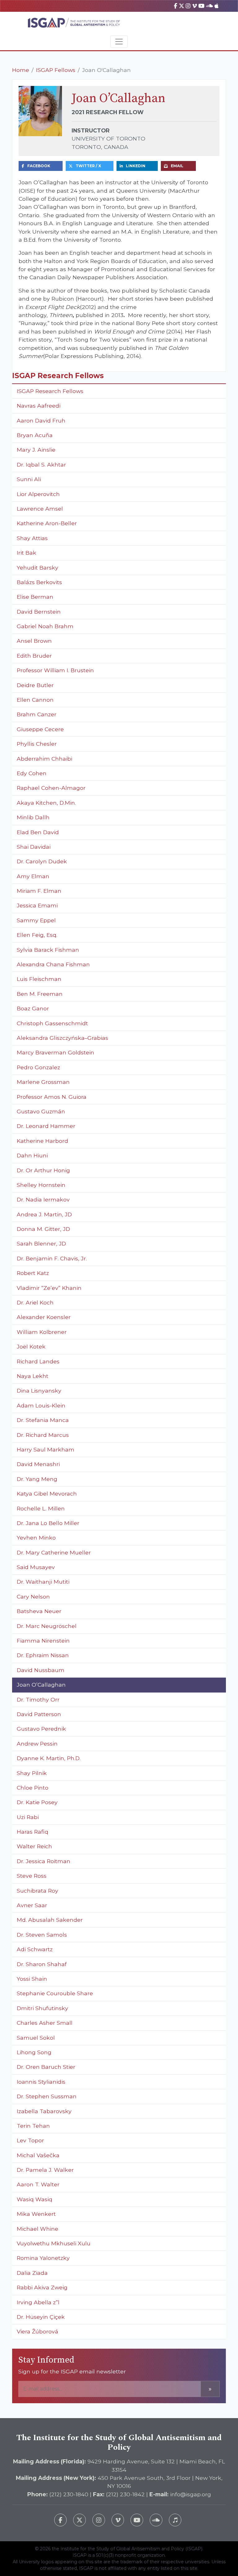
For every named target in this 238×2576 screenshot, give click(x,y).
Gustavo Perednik (41, 1729)
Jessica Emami (37, 905)
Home (21, 70)
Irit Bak (26, 553)
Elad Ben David (38, 832)
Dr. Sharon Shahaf (42, 1964)
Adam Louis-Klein (41, 1405)
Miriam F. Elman (39, 891)
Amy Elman (33, 876)
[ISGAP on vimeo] (194, 6)
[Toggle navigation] (119, 42)
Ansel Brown (34, 641)
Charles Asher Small (45, 2023)
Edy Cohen (32, 773)
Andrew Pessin (37, 1744)
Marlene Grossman (43, 1082)
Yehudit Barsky (37, 568)
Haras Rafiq (33, 1832)
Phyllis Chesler (37, 744)
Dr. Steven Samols (42, 1935)
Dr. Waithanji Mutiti (43, 1582)
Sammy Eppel (36, 920)
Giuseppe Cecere (40, 729)
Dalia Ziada (32, 2273)
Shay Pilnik (32, 1773)
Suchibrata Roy (37, 1891)
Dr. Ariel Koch (35, 1302)
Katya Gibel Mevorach (47, 1494)
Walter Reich (34, 1846)
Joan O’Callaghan (41, 1685)
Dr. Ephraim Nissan (43, 1655)
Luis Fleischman (39, 979)
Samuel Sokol (36, 2038)
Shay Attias (32, 538)
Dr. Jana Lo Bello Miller (48, 1523)
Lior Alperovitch (39, 494)
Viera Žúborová (37, 2331)
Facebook (39, 166)
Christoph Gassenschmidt (52, 1023)
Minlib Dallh (33, 817)
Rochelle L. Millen (41, 1508)
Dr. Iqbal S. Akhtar (41, 465)
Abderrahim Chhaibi (44, 759)
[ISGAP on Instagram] (188, 6)
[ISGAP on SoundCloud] (209, 6)
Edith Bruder (34, 656)
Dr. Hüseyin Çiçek (41, 2317)
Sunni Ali (29, 479)
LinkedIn (136, 166)
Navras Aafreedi (39, 406)
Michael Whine (37, 2229)
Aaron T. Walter (38, 2184)
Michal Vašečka (38, 2155)
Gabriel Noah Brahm (45, 626)
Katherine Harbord (42, 1141)
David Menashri (38, 1464)
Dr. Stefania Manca (43, 1420)
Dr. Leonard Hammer (46, 1126)
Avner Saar (32, 1905)
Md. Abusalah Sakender (50, 1920)
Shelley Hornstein (41, 1185)
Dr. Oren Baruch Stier (46, 2067)
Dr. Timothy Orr (38, 1699)
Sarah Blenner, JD (41, 1243)
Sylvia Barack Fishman (48, 950)
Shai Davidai (34, 847)
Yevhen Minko (36, 1538)
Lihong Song (34, 2052)
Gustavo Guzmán (41, 1111)
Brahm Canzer (37, 714)
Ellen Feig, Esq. (37, 935)
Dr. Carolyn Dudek (42, 861)
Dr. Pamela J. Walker (45, 2170)
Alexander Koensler (44, 1317)
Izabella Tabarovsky (44, 2111)
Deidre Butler (35, 685)
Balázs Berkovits (39, 582)
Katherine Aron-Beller (47, 523)
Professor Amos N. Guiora (52, 1097)
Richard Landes (38, 1361)
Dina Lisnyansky (39, 1391)
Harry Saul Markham (46, 1449)
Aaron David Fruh (41, 420)
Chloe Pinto (33, 1788)
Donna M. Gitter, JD (43, 1229)
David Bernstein (39, 612)
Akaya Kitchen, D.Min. (46, 803)
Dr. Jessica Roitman (44, 1861)
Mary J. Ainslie (36, 450)
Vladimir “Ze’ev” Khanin (49, 1288)
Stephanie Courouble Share (55, 1993)
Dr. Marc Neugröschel (47, 1626)
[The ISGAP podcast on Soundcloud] (156, 2520)
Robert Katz (33, 1273)
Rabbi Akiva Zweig (42, 2287)
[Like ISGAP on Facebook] (61, 2520)
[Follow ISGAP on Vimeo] (118, 2520)
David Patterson (39, 1714)
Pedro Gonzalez (38, 1067)
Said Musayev (36, 1567)
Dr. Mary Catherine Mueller (54, 1552)
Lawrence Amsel (40, 509)
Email (177, 166)
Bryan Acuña (35, 435)
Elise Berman (35, 597)
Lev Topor (30, 2140)
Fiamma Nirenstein (43, 1641)
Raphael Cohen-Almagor (51, 788)
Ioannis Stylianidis (41, 2082)
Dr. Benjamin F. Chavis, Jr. (52, 1258)
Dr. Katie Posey (37, 1802)
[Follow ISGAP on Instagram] (99, 2520)
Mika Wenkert (36, 2214)
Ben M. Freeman (40, 994)
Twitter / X (88, 166)
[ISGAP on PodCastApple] (216, 6)
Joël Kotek (31, 1346)
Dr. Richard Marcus (43, 1435)
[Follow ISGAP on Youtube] (137, 2520)
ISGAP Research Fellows (50, 391)
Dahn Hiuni (32, 1155)
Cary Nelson (33, 1597)
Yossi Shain (32, 1979)
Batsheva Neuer (39, 1611)
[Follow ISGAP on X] (79, 2520)
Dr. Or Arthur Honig (43, 1170)
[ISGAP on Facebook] (176, 6)
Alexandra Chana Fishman (53, 964)
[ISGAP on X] (182, 6)
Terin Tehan (33, 2126)
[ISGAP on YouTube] (201, 6)
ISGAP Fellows (56, 70)
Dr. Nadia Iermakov (43, 1199)
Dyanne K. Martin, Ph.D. (49, 1758)
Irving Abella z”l (38, 2302)
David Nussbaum (41, 1670)
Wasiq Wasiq (35, 2199)
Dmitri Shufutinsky (42, 2008)
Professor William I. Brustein (55, 670)
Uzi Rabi (28, 1817)
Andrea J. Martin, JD (44, 1214)
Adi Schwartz (35, 1949)
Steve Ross (32, 1876)
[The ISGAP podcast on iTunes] (175, 2520)
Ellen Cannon (35, 700)
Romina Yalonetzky (43, 2258)
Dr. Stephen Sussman (47, 2096)
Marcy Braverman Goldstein (55, 1052)
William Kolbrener (42, 1332)
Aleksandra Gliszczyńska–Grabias (62, 1038)
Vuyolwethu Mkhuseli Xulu (54, 2243)
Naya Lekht (33, 1376)
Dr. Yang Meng (37, 1479)
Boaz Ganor (33, 1008)
